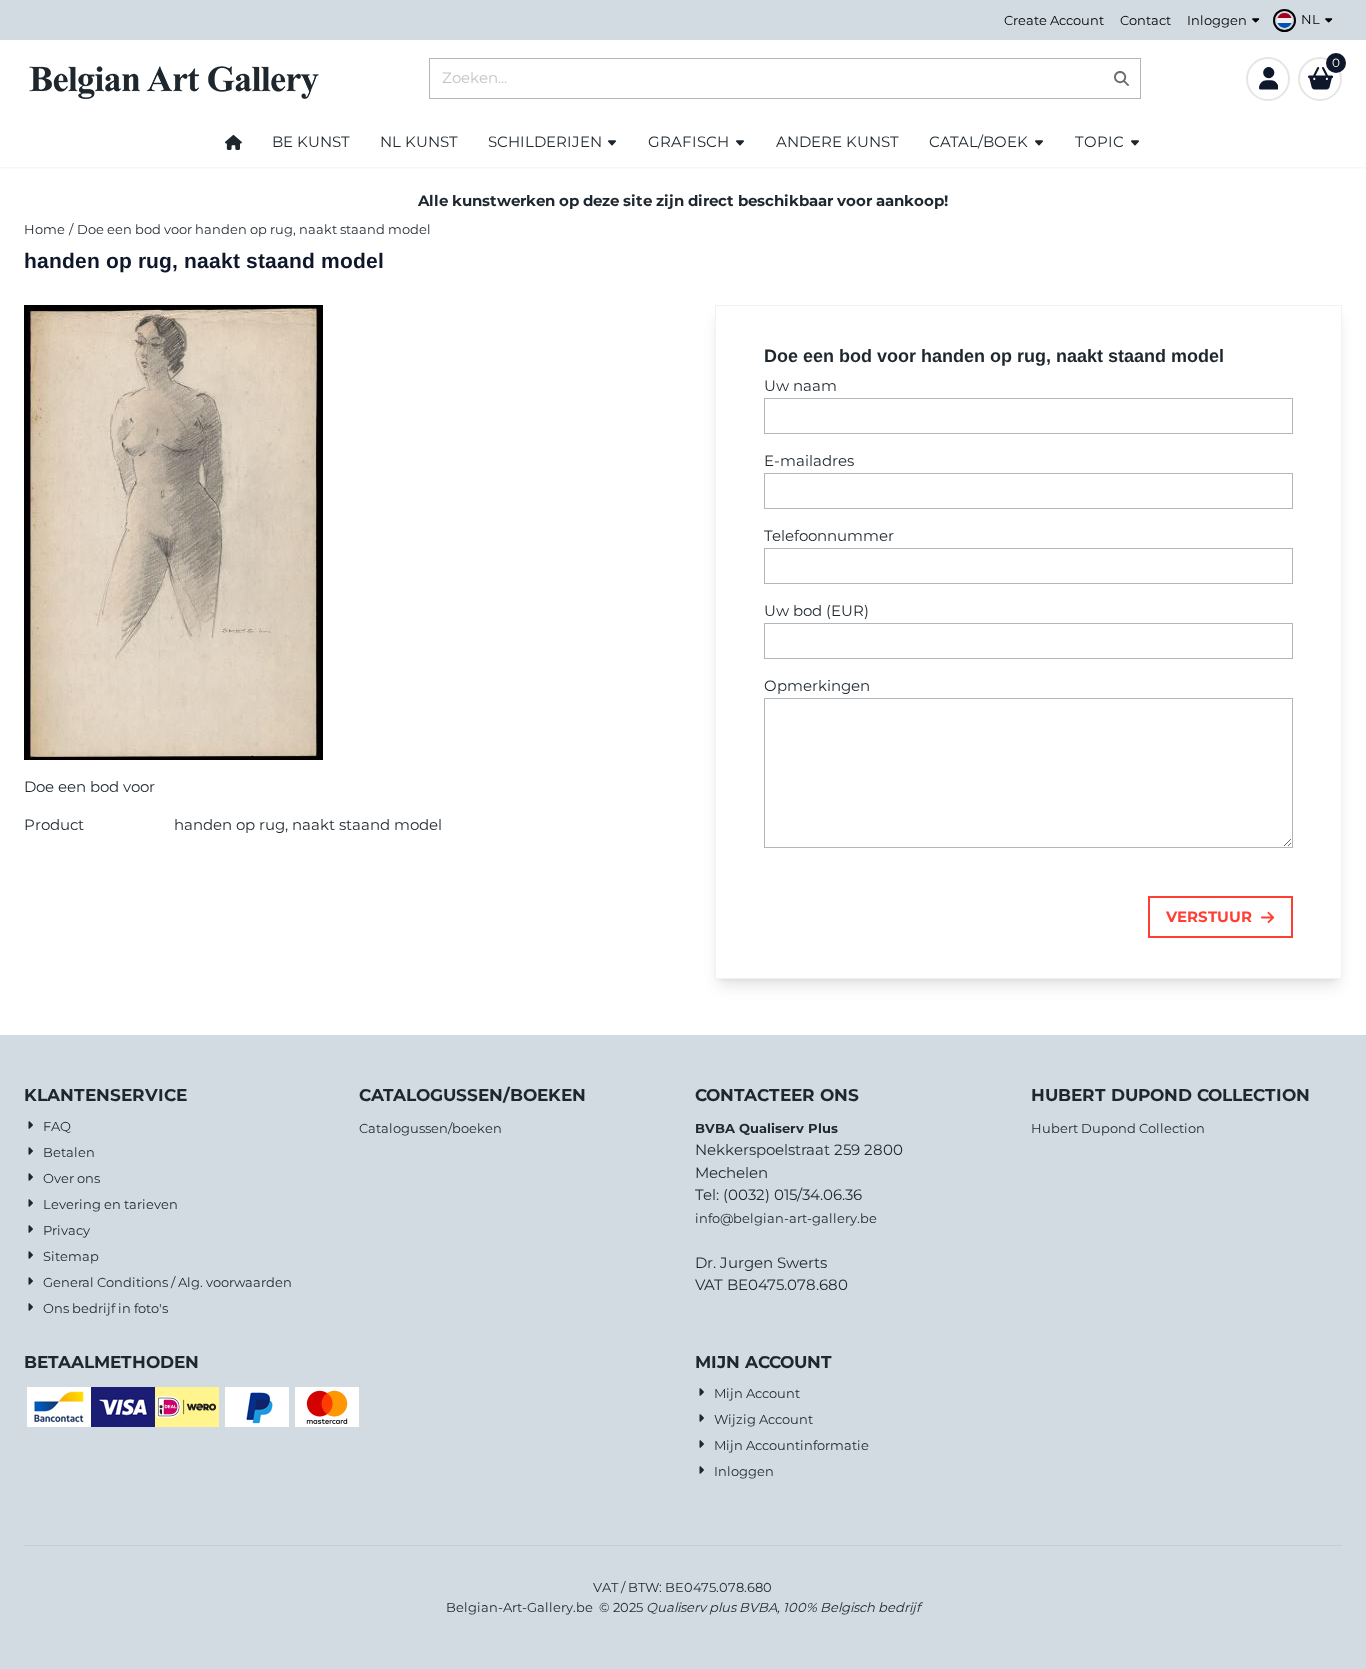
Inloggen (1217, 20)
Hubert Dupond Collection (1118, 1128)
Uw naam (800, 385)
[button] (1305, 20)
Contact (1145, 20)
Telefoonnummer (829, 535)
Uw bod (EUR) (816, 610)
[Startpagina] (233, 142)
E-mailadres (809, 460)
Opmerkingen (817, 685)
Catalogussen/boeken (430, 1128)
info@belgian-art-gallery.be (786, 1218)
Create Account (1054, 20)
